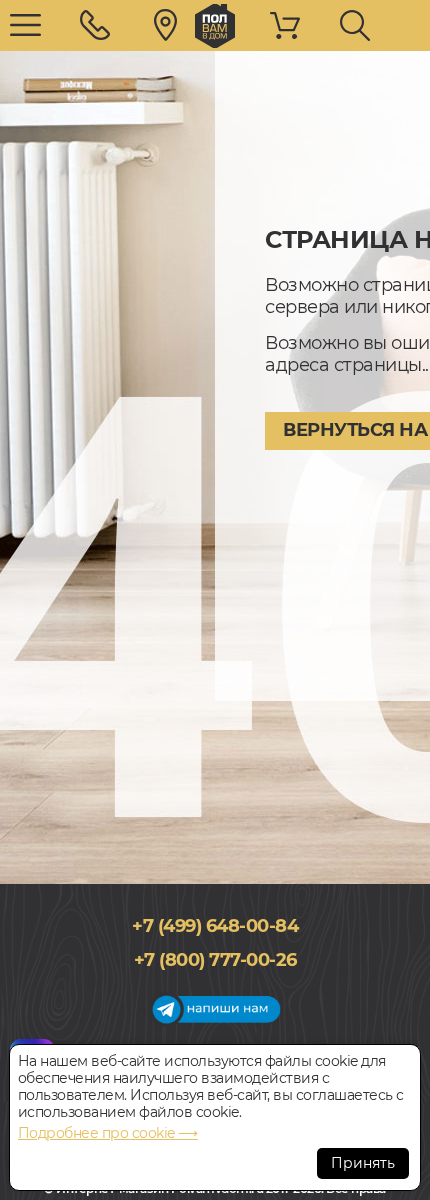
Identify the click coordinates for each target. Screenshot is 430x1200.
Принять (363, 1163)
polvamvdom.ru (215, 26)
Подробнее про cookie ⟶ (108, 1132)
